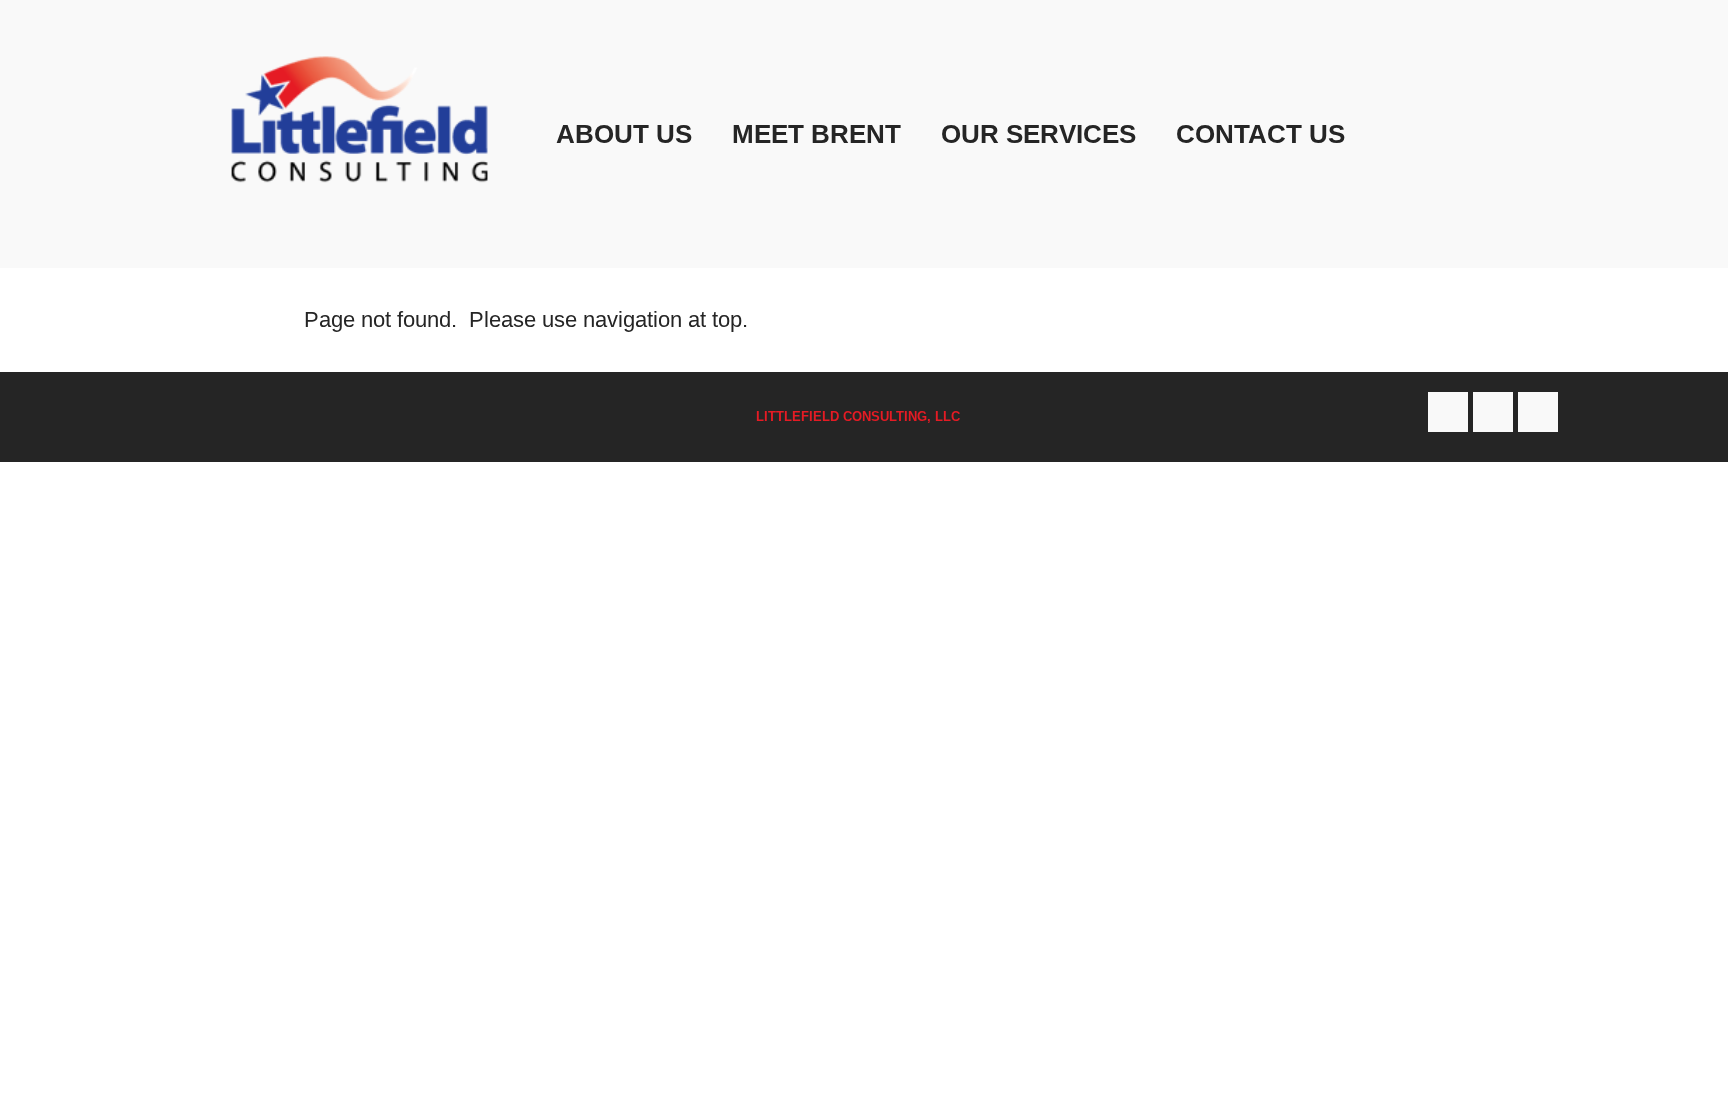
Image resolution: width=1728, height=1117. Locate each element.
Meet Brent (816, 134)
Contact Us (1260, 134)
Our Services (1038, 134)
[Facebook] (1448, 412)
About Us (624, 134)
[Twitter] (1493, 412)
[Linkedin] (1538, 412)
